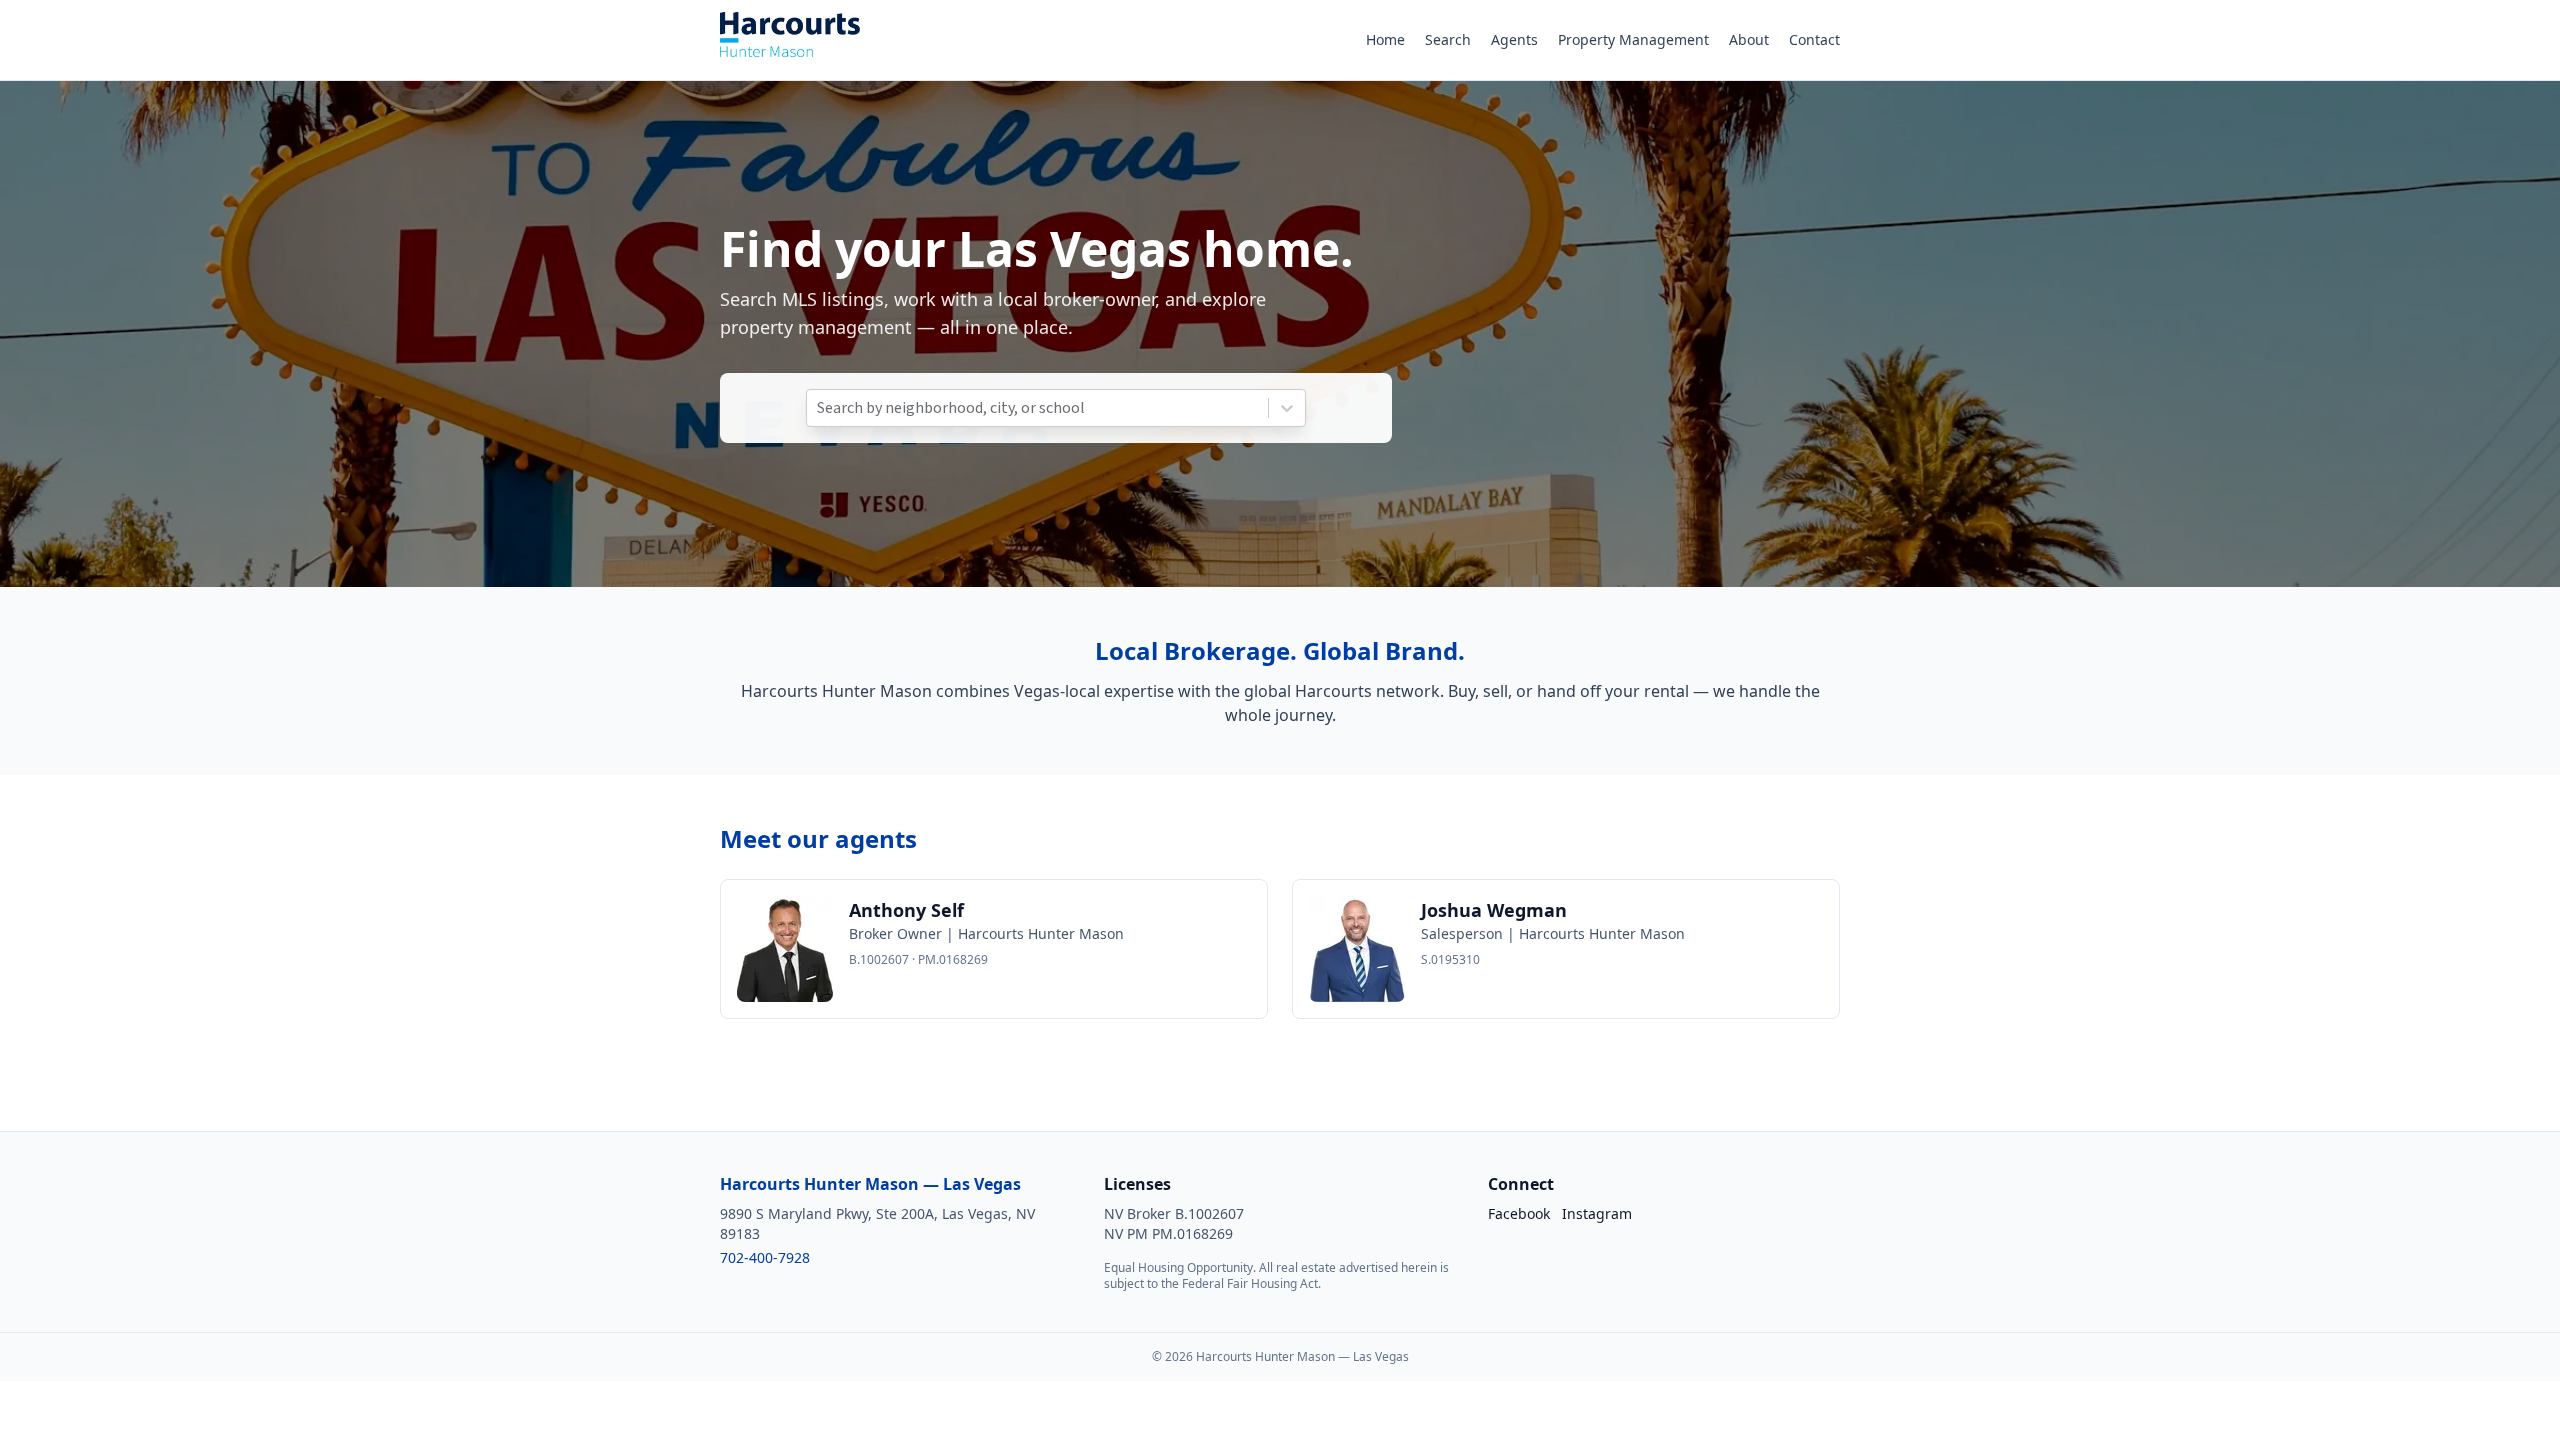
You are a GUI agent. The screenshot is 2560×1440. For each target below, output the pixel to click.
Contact (1814, 39)
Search (1448, 39)
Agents (1514, 39)
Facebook (1519, 1213)
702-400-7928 (765, 1257)
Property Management (1633, 39)
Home (1385, 39)
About (1749, 39)
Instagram (1597, 1213)
